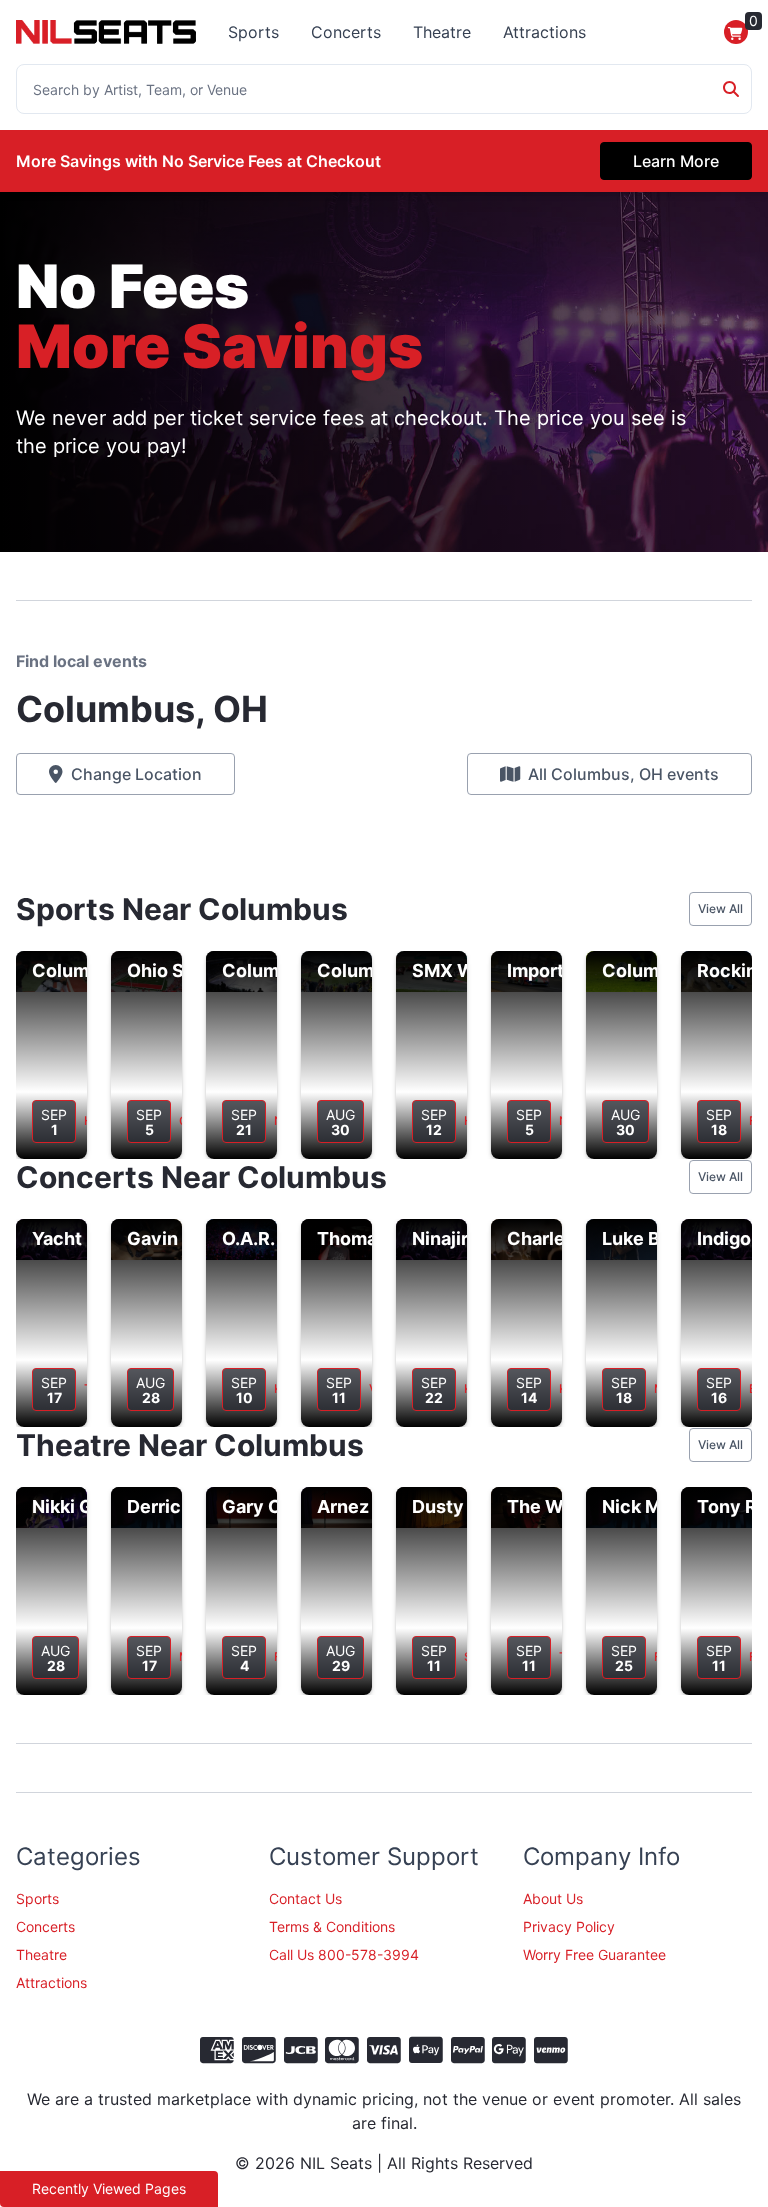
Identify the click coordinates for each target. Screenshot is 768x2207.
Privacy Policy (569, 1926)
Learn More (676, 161)
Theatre (442, 32)
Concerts (346, 32)
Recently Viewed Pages (109, 2188)
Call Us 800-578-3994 (344, 1954)
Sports (253, 32)
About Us (553, 1898)
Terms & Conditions (332, 1926)
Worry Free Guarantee (594, 1954)
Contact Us (305, 1898)
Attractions (544, 32)
